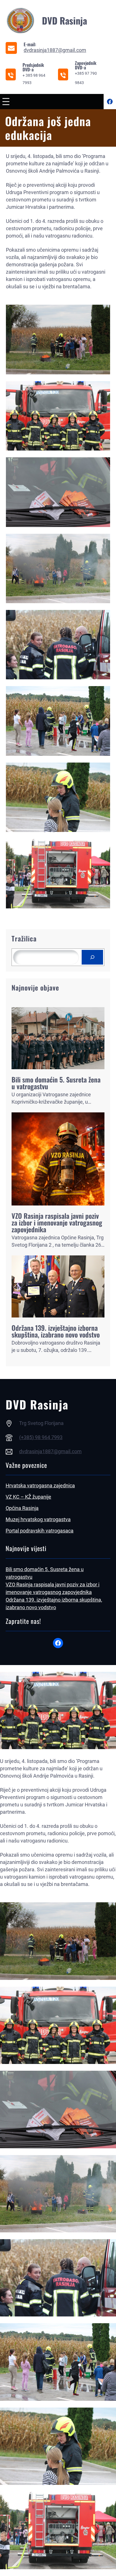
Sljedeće (101, 919)
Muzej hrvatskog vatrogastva (38, 1519)
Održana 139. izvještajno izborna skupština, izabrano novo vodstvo (56, 1331)
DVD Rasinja (64, 20)
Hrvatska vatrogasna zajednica (40, 1485)
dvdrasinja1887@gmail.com (55, 50)
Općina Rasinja (22, 1508)
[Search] (92, 957)
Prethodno (18, 919)
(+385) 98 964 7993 (41, 1437)
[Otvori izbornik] (6, 102)
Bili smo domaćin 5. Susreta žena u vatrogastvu (56, 1083)
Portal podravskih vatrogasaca (40, 1531)
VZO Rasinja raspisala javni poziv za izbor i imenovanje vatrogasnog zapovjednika (57, 1222)
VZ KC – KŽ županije (28, 1497)
